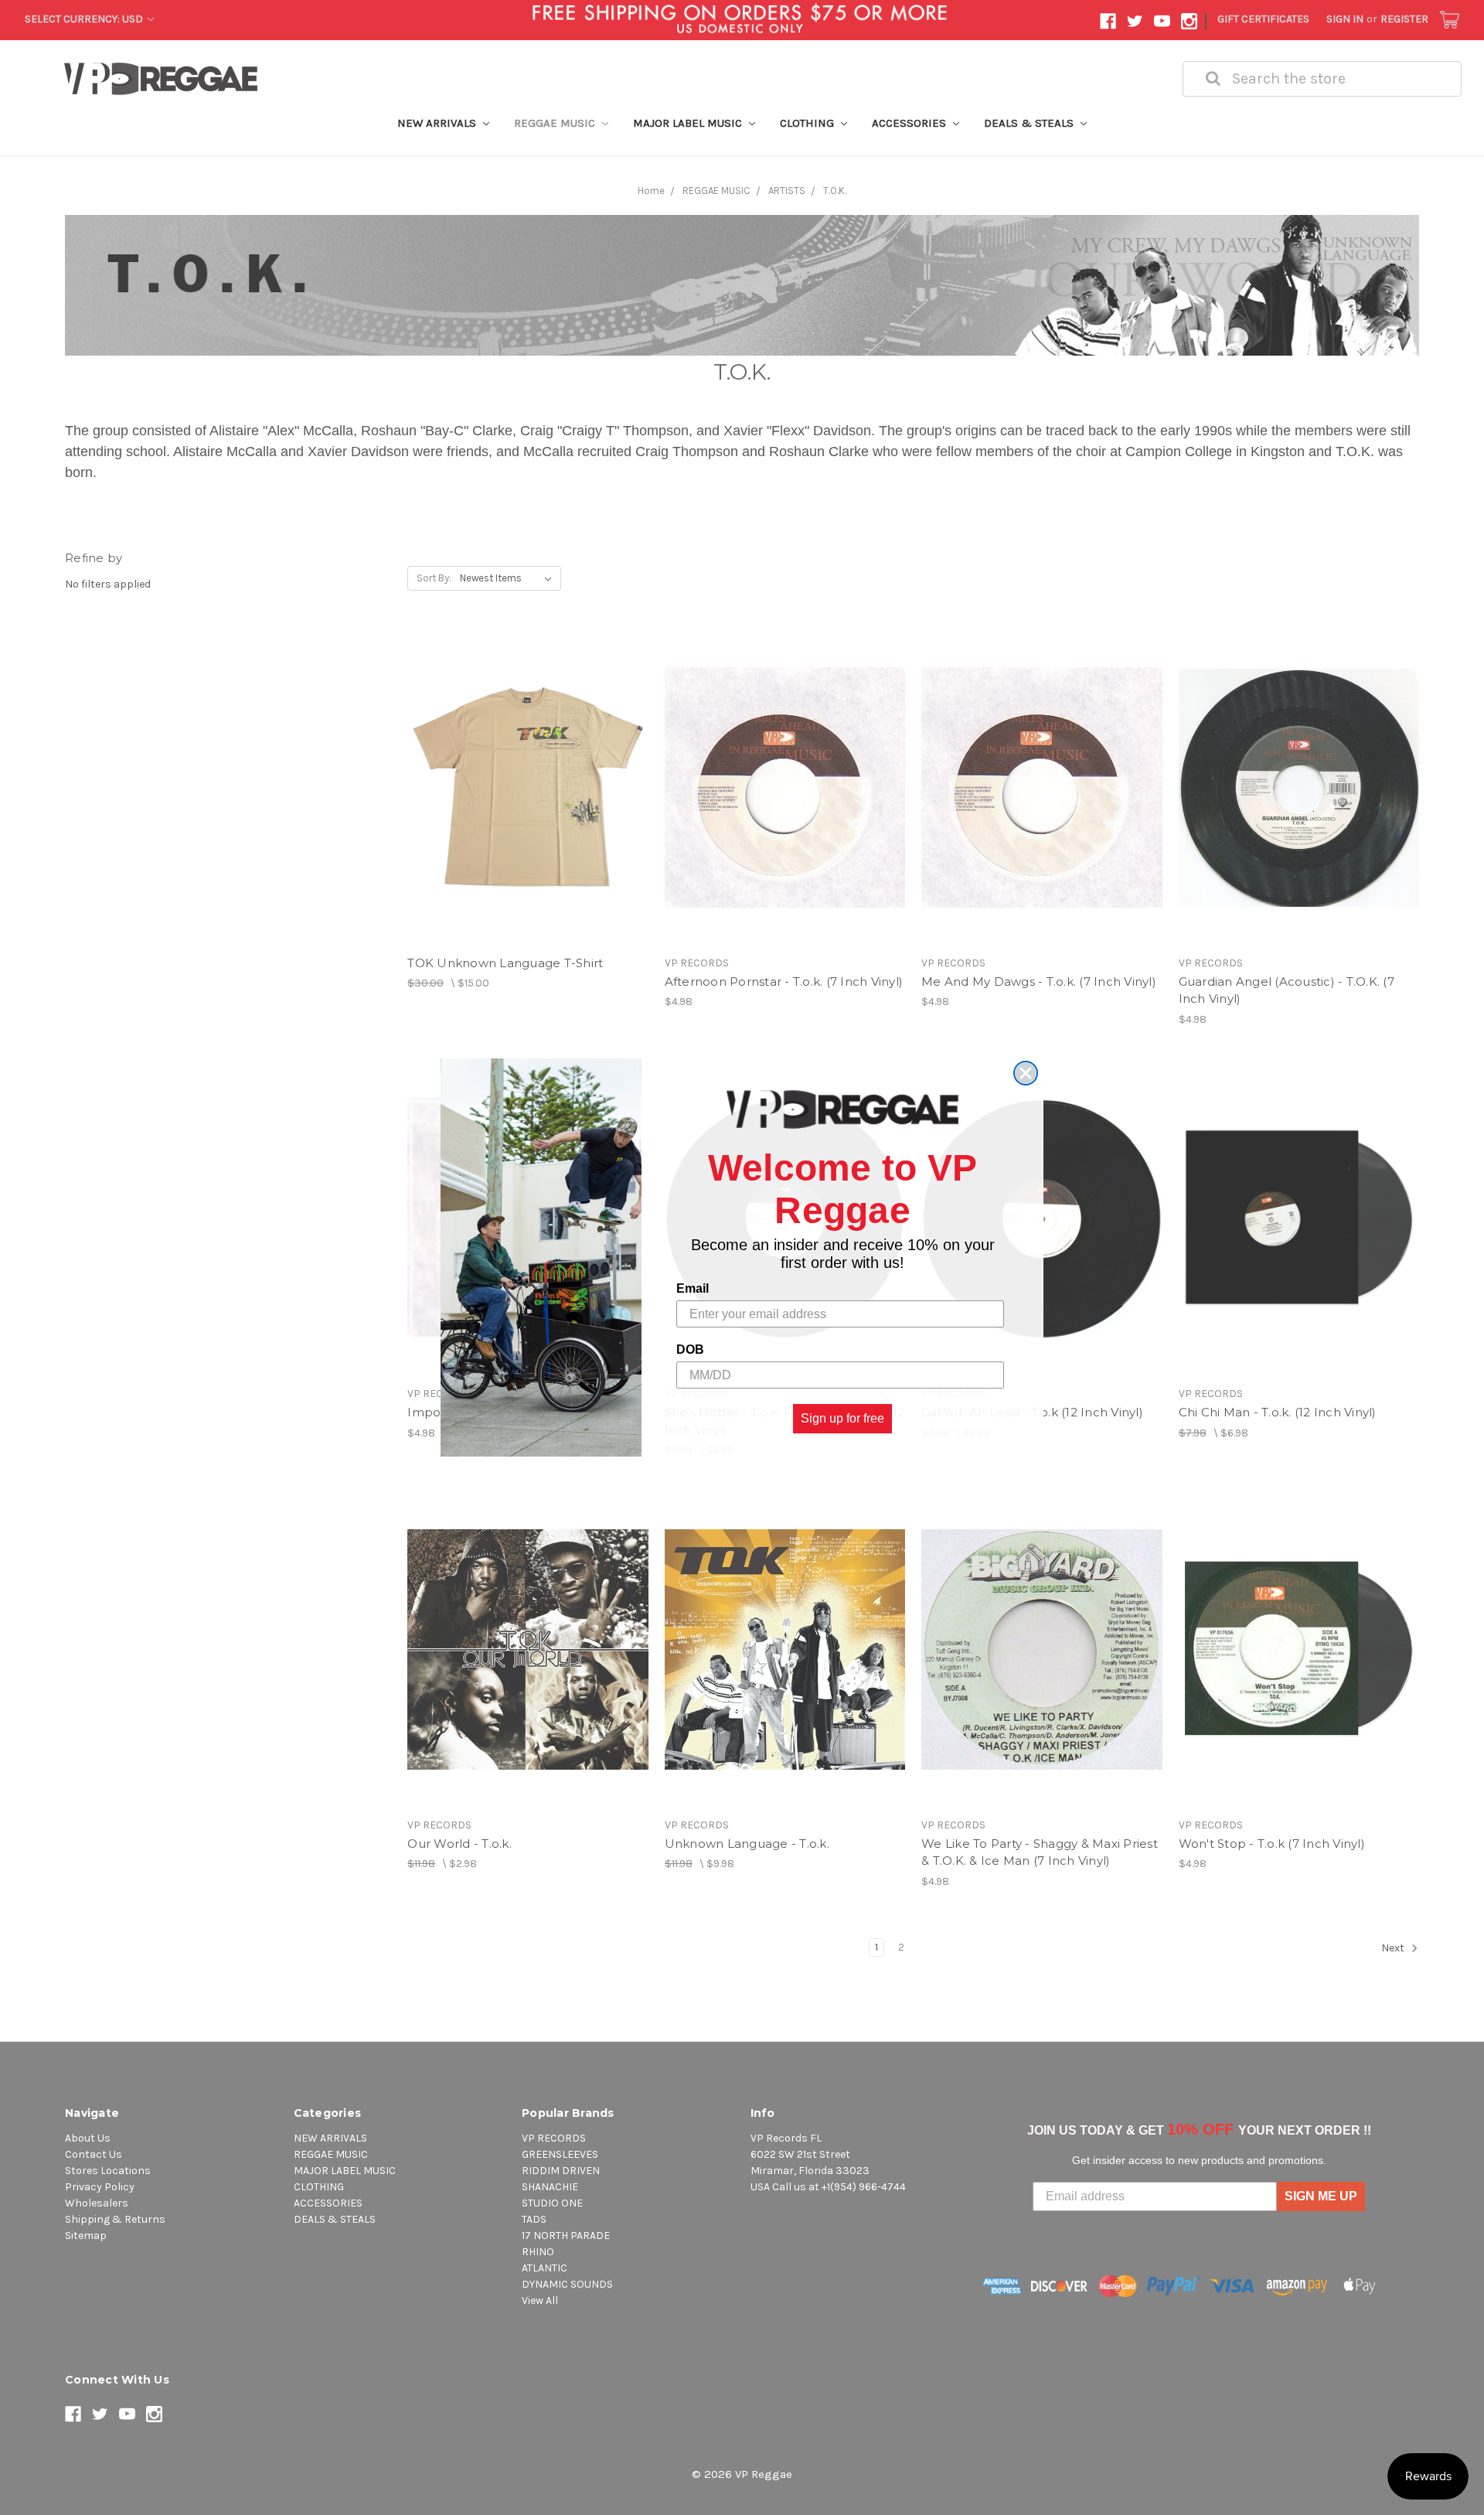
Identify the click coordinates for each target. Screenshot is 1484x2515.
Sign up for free (842, 1418)
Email (693, 1288)
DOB (690, 1350)
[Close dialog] (1026, 1073)
